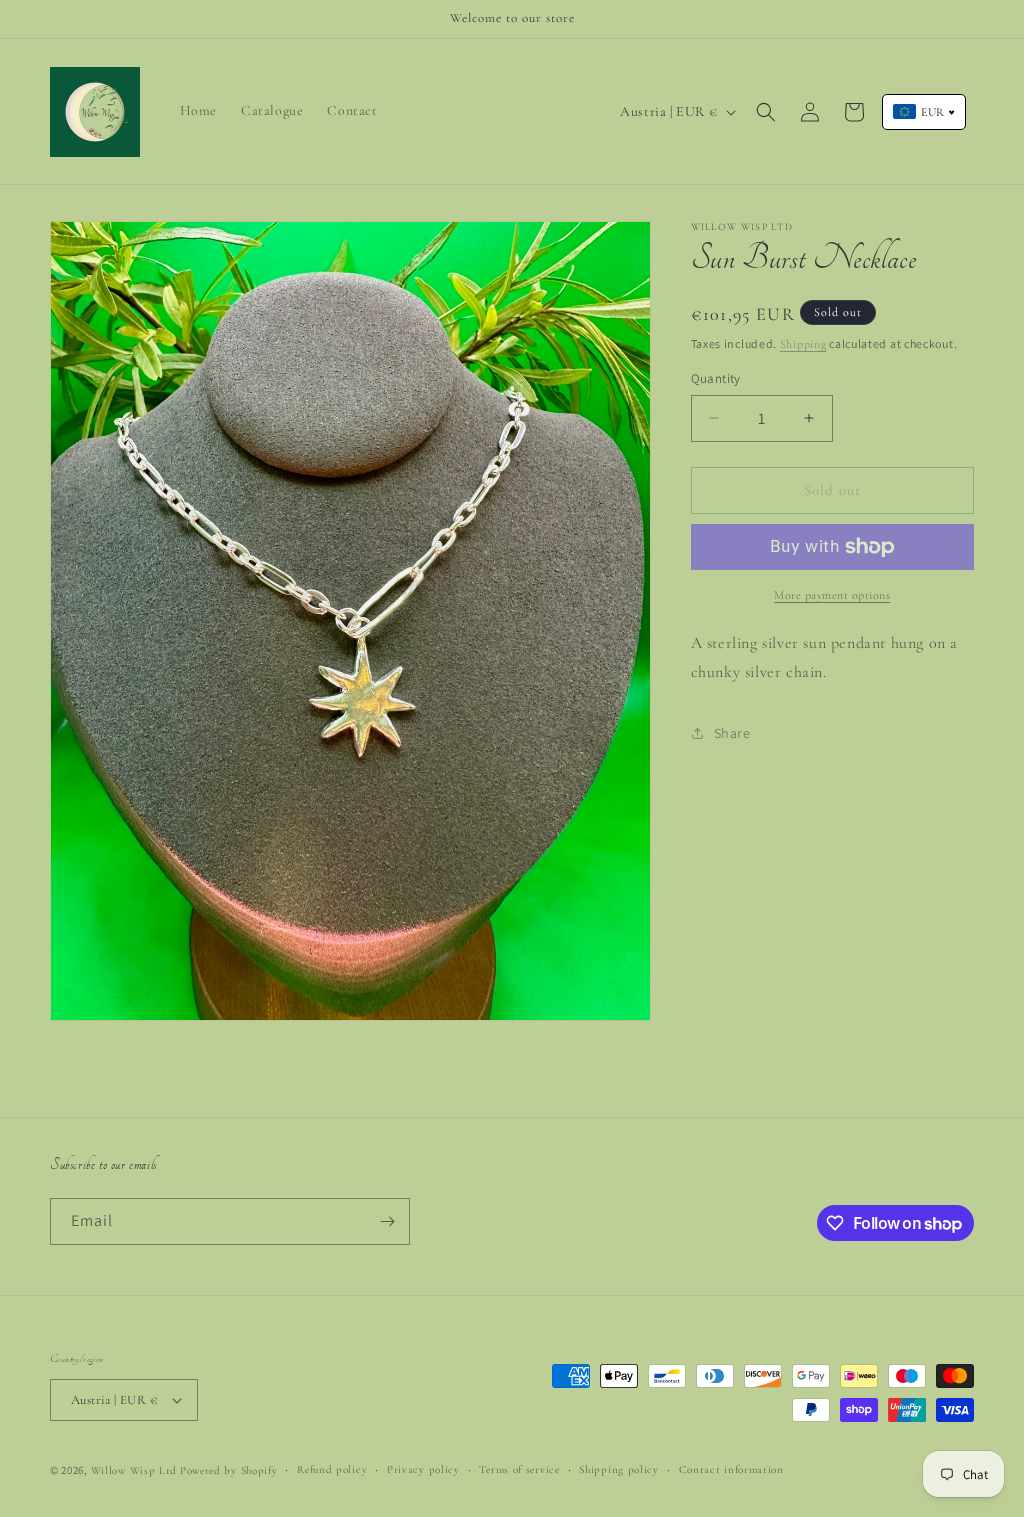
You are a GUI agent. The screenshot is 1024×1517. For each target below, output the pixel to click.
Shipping (803, 344)
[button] (766, 112)
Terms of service (519, 1469)
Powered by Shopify (229, 1470)
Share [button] (732, 733)
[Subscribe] (387, 1221)
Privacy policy (423, 1469)
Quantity (716, 378)
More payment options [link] (832, 595)
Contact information (731, 1469)
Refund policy (332, 1469)
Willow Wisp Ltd (134, 1470)
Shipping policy (619, 1469)
